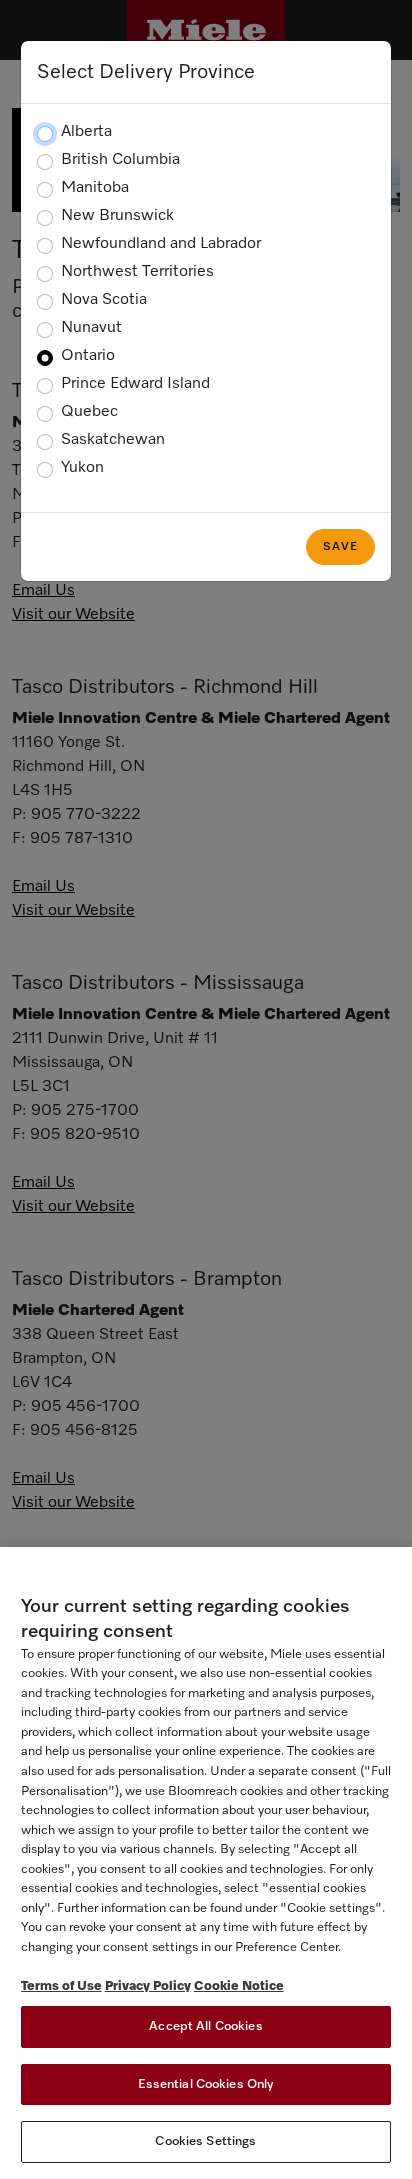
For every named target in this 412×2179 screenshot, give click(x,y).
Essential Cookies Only (206, 2084)
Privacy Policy (148, 1986)
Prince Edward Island (135, 384)
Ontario (88, 356)
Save (340, 547)
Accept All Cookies (205, 2026)
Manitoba (95, 188)
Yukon (82, 468)
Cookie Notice (239, 1986)
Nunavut (91, 328)
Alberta (86, 132)
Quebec (89, 412)
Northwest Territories (137, 272)
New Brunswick (117, 216)
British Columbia (120, 160)
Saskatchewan (113, 440)
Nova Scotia (104, 300)
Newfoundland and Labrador (161, 244)
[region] (206, 1863)
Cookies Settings (205, 2141)
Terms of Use (61, 1986)
